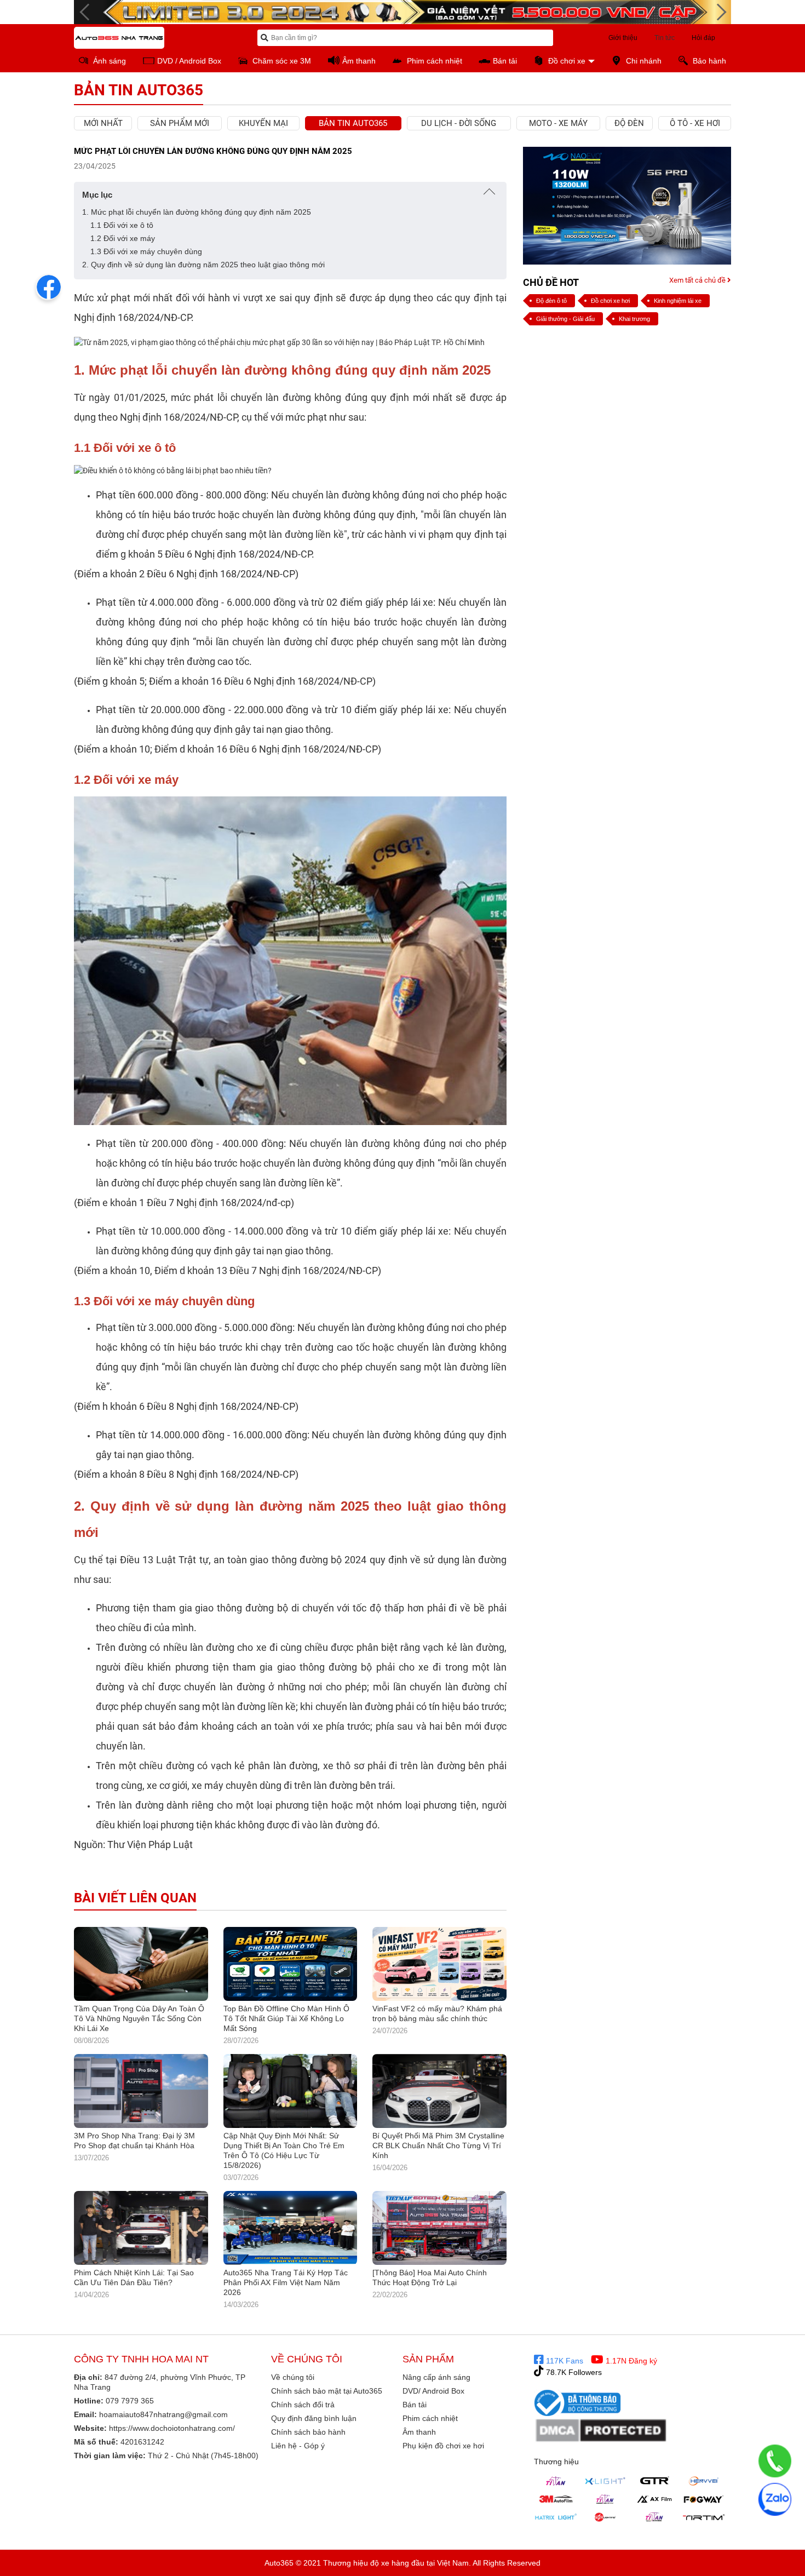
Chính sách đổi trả (303, 2405)
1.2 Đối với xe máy (123, 238)
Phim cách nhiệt (430, 2418)
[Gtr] (654, 2481)
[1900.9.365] (775, 2461)
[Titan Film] (605, 2499)
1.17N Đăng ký (630, 2361)
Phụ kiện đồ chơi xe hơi (443, 2446)
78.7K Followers (573, 2372)
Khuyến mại (263, 123)
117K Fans (563, 2361)
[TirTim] (704, 2517)
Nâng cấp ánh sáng (436, 2377)
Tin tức (665, 38)
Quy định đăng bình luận (314, 2418)
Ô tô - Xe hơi (695, 123)
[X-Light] (605, 2481)
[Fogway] (704, 2499)
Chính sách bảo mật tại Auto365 (327, 2391)
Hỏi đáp (703, 38)
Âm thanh (419, 2432)
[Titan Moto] (654, 2517)
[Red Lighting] (605, 2517)
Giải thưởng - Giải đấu (565, 319)
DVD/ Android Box (433, 2391)
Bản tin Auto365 (353, 123)
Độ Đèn (629, 123)
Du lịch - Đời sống (459, 123)
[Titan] (556, 2481)
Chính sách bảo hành (308, 2432)
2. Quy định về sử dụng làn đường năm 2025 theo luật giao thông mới (205, 265)
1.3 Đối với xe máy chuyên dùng (146, 251)
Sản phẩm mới (180, 123)
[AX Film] (654, 2499)
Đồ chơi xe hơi (610, 301)
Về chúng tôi (293, 2377)
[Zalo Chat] (775, 2499)
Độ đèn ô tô (551, 301)
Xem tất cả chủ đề (698, 280)
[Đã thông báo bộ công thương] (578, 2402)
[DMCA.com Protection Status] (601, 2431)
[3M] (556, 2499)
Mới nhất (103, 123)
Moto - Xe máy (558, 123)
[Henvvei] (704, 2481)
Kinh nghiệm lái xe (678, 301)
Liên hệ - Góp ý (298, 2446)
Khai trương (634, 319)
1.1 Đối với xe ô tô (122, 225)
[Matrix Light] (556, 2517)
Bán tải (415, 2405)
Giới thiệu (623, 38)
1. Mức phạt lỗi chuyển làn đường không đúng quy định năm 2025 (197, 212)
